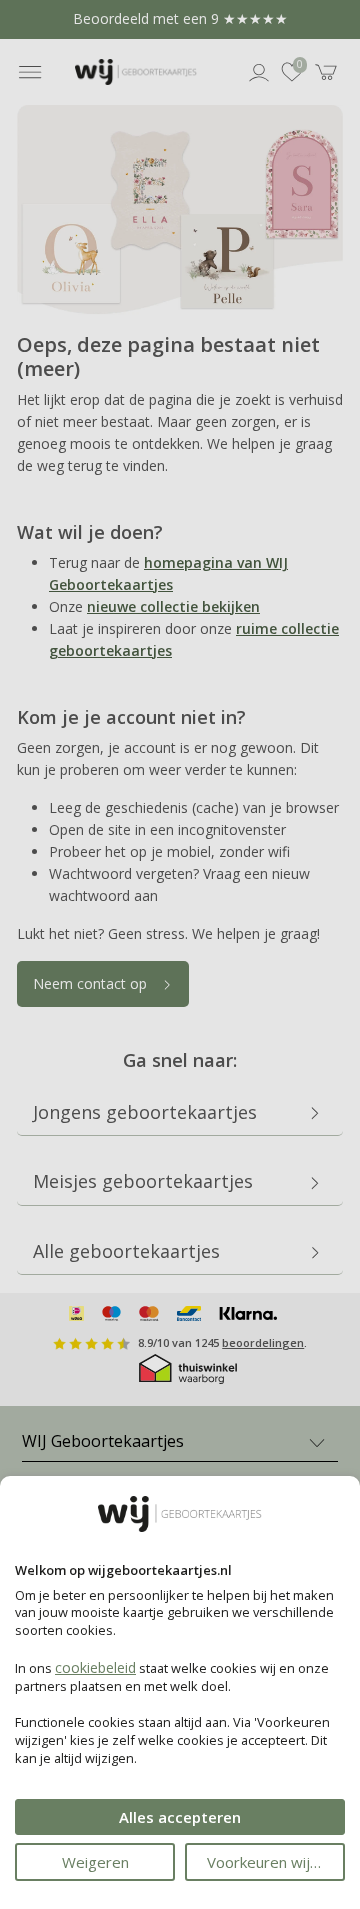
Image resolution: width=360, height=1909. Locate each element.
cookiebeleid (95, 1667)
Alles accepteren (180, 1817)
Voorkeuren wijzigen (276, 1862)
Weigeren (95, 1862)
